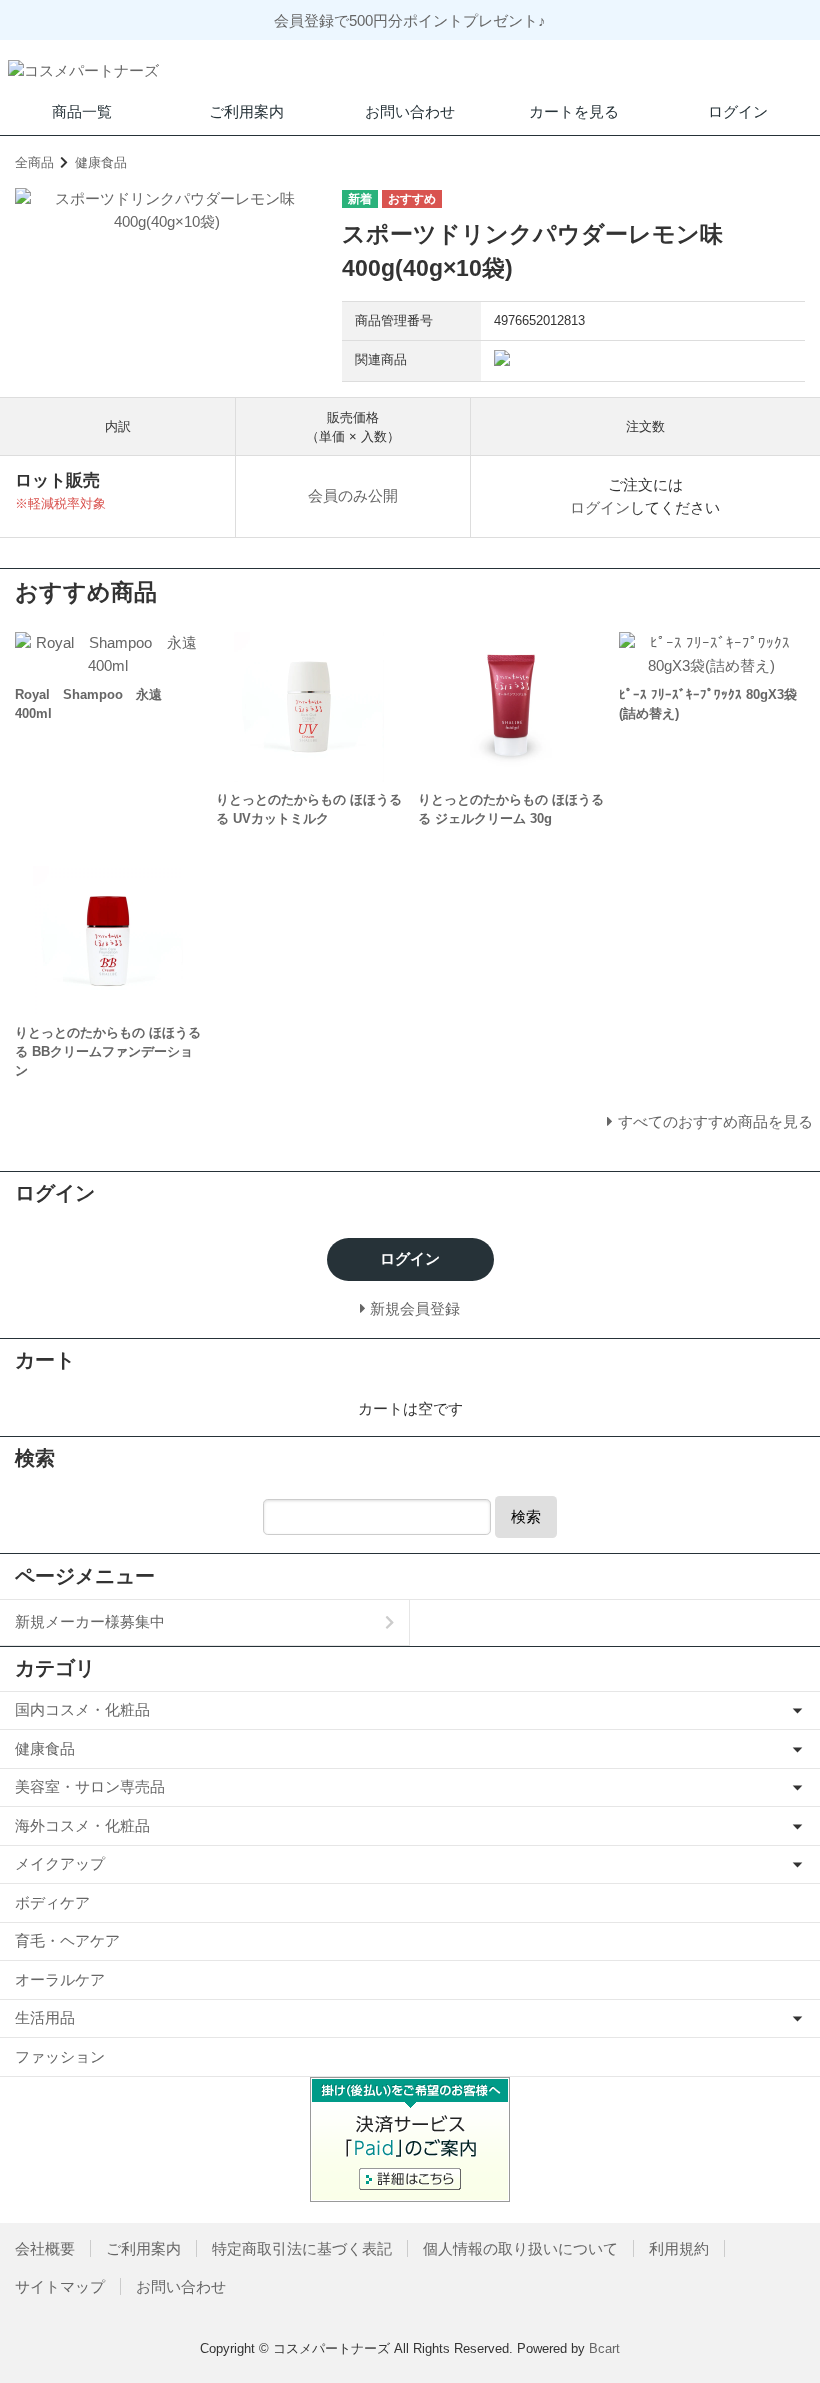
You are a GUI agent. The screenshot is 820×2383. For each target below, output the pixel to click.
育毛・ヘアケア (67, 1940)
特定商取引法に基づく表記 (302, 2248)
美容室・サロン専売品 (90, 1786)
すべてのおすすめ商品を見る (715, 1121)
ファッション (60, 2056)
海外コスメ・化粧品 (82, 1825)
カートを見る (574, 111)
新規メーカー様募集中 (90, 1621)
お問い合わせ (410, 111)
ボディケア (52, 1902)
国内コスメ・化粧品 (82, 1709)
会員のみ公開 (353, 495)
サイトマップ (60, 2286)
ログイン (738, 111)
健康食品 (101, 162)
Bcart (604, 2348)
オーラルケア (60, 1979)
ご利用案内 (246, 111)
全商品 (34, 162)
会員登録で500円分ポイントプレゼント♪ (410, 20)
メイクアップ (60, 1863)
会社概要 (45, 2248)
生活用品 (45, 2017)
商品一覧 (82, 111)
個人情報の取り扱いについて (520, 2248)
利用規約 (679, 2248)
